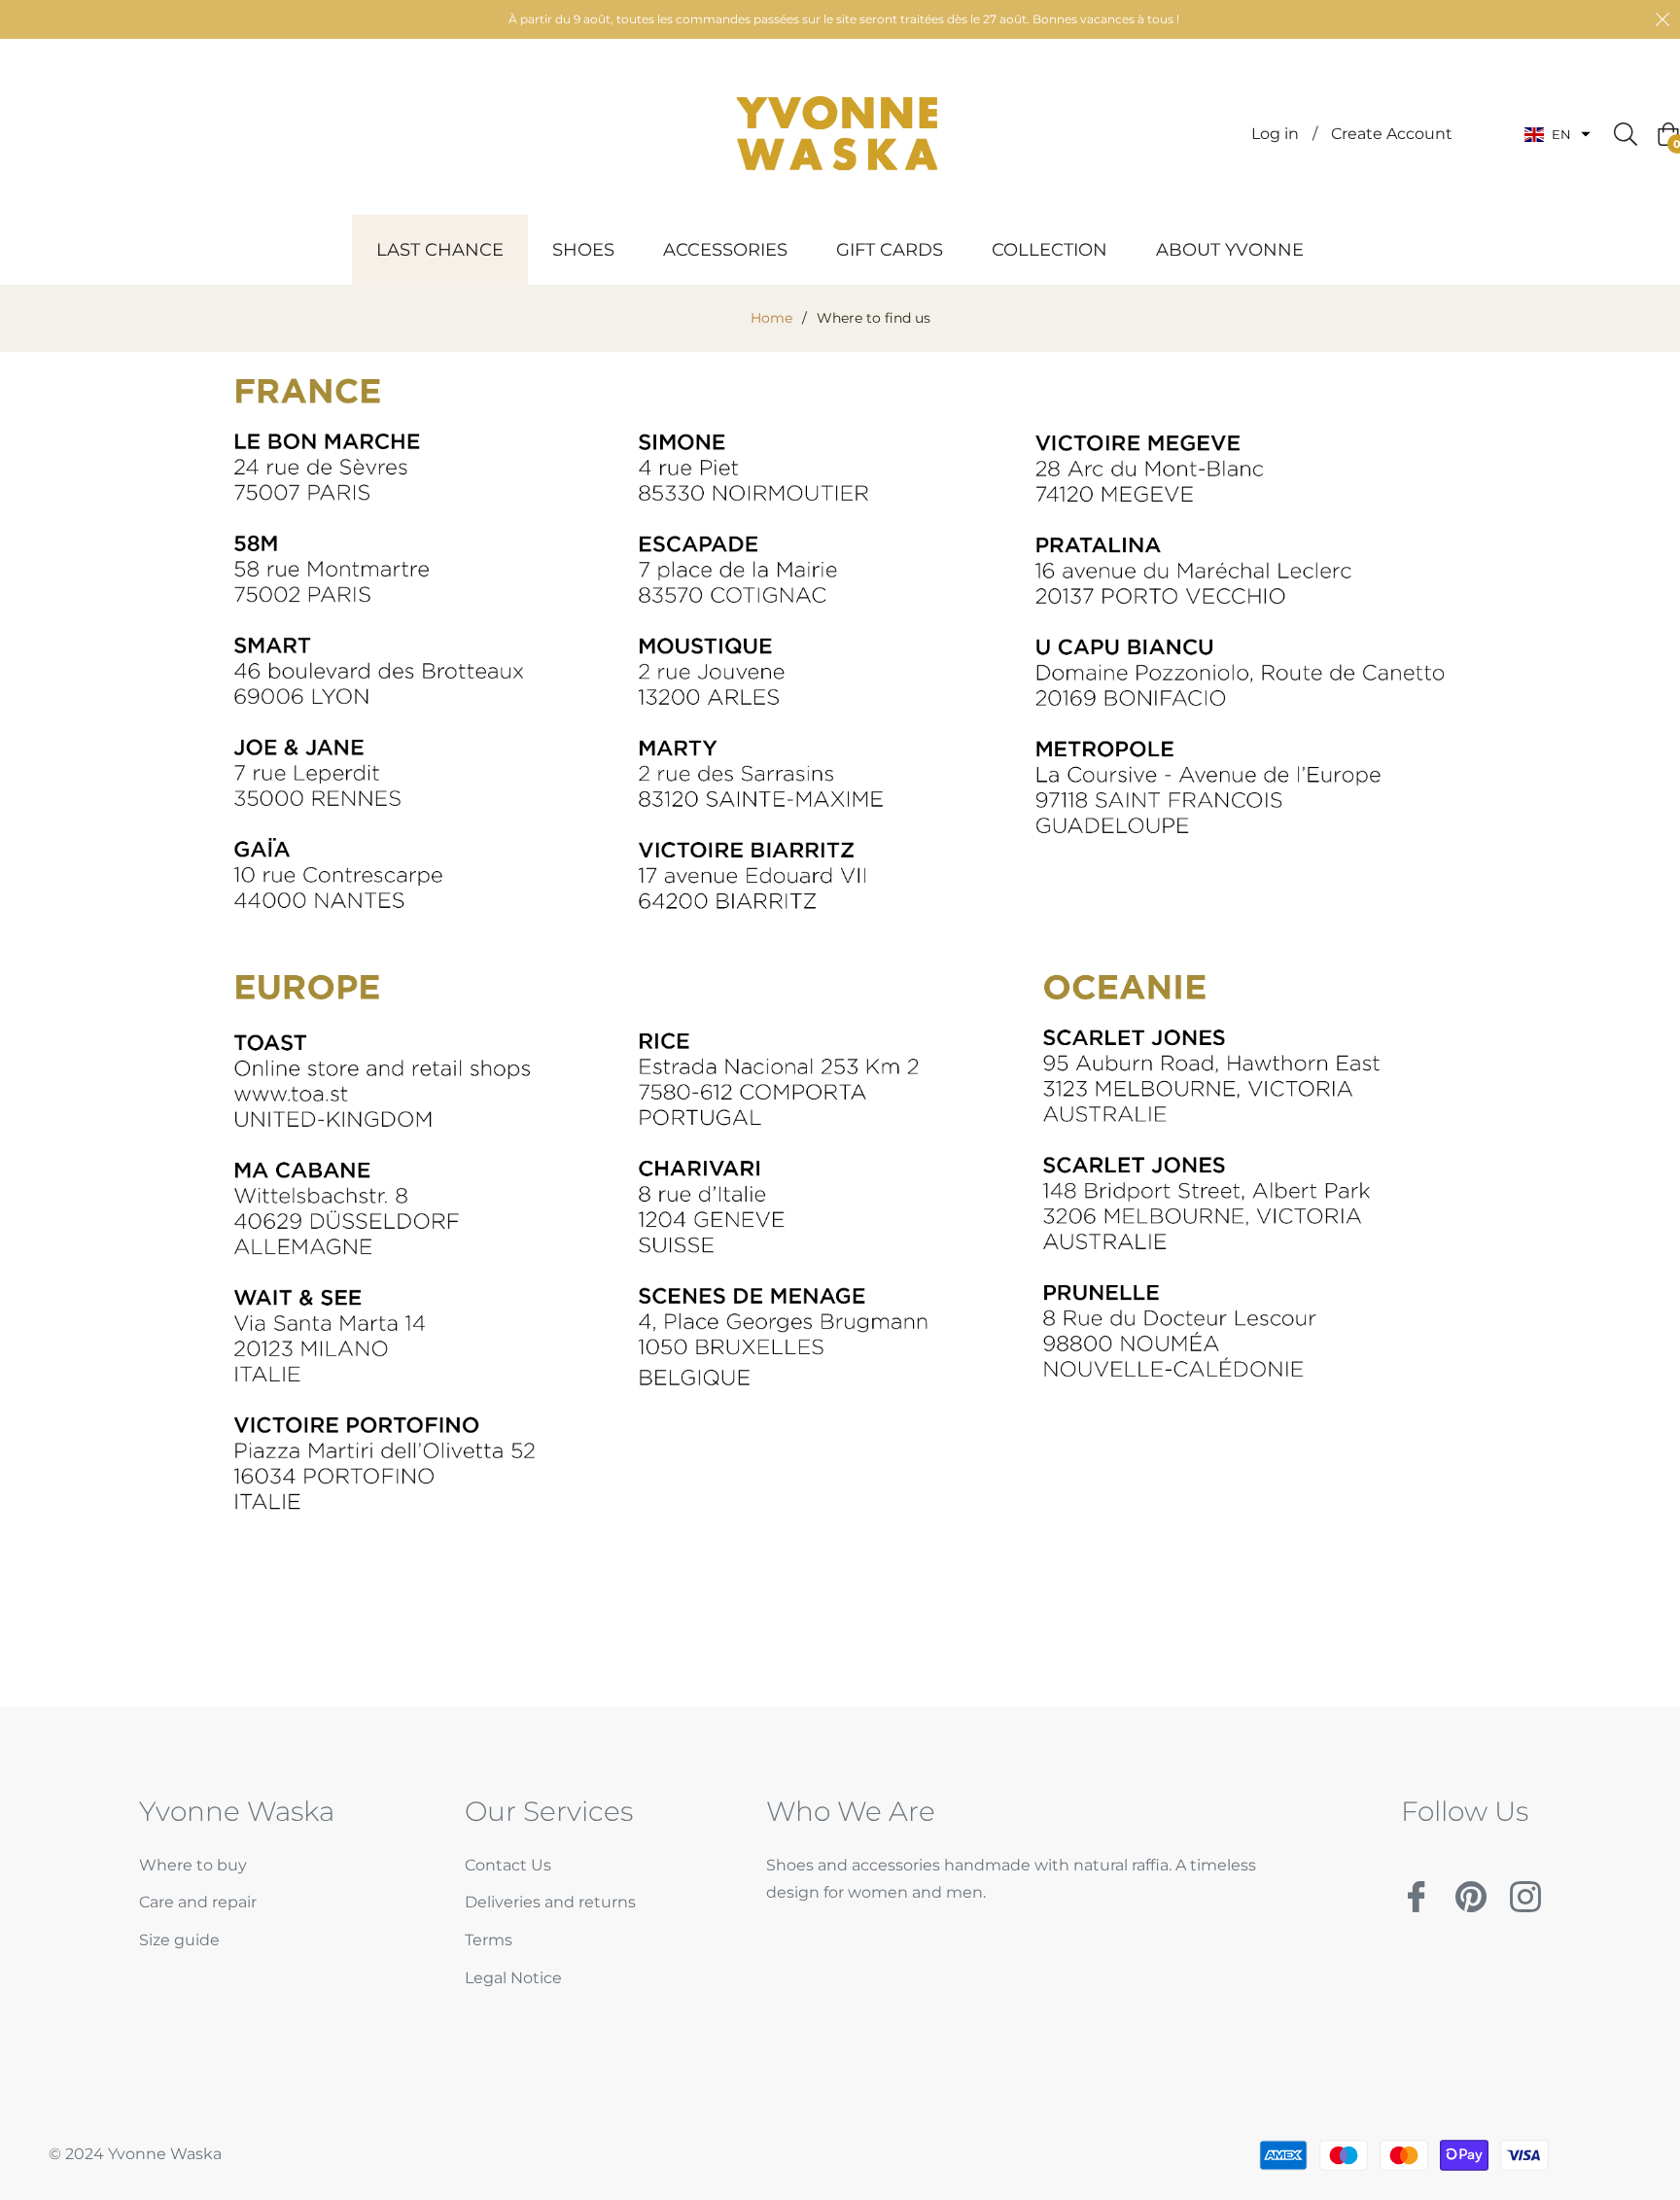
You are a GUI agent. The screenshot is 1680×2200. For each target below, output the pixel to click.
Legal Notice (513, 1978)
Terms (489, 1940)
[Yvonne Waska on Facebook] (1417, 1889)
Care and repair (198, 1902)
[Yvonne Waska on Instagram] (1525, 1889)
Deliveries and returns (550, 1902)
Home (771, 318)
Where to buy (193, 1865)
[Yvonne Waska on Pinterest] (1471, 1889)
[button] (1557, 135)
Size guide (179, 1940)
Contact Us (508, 1865)
